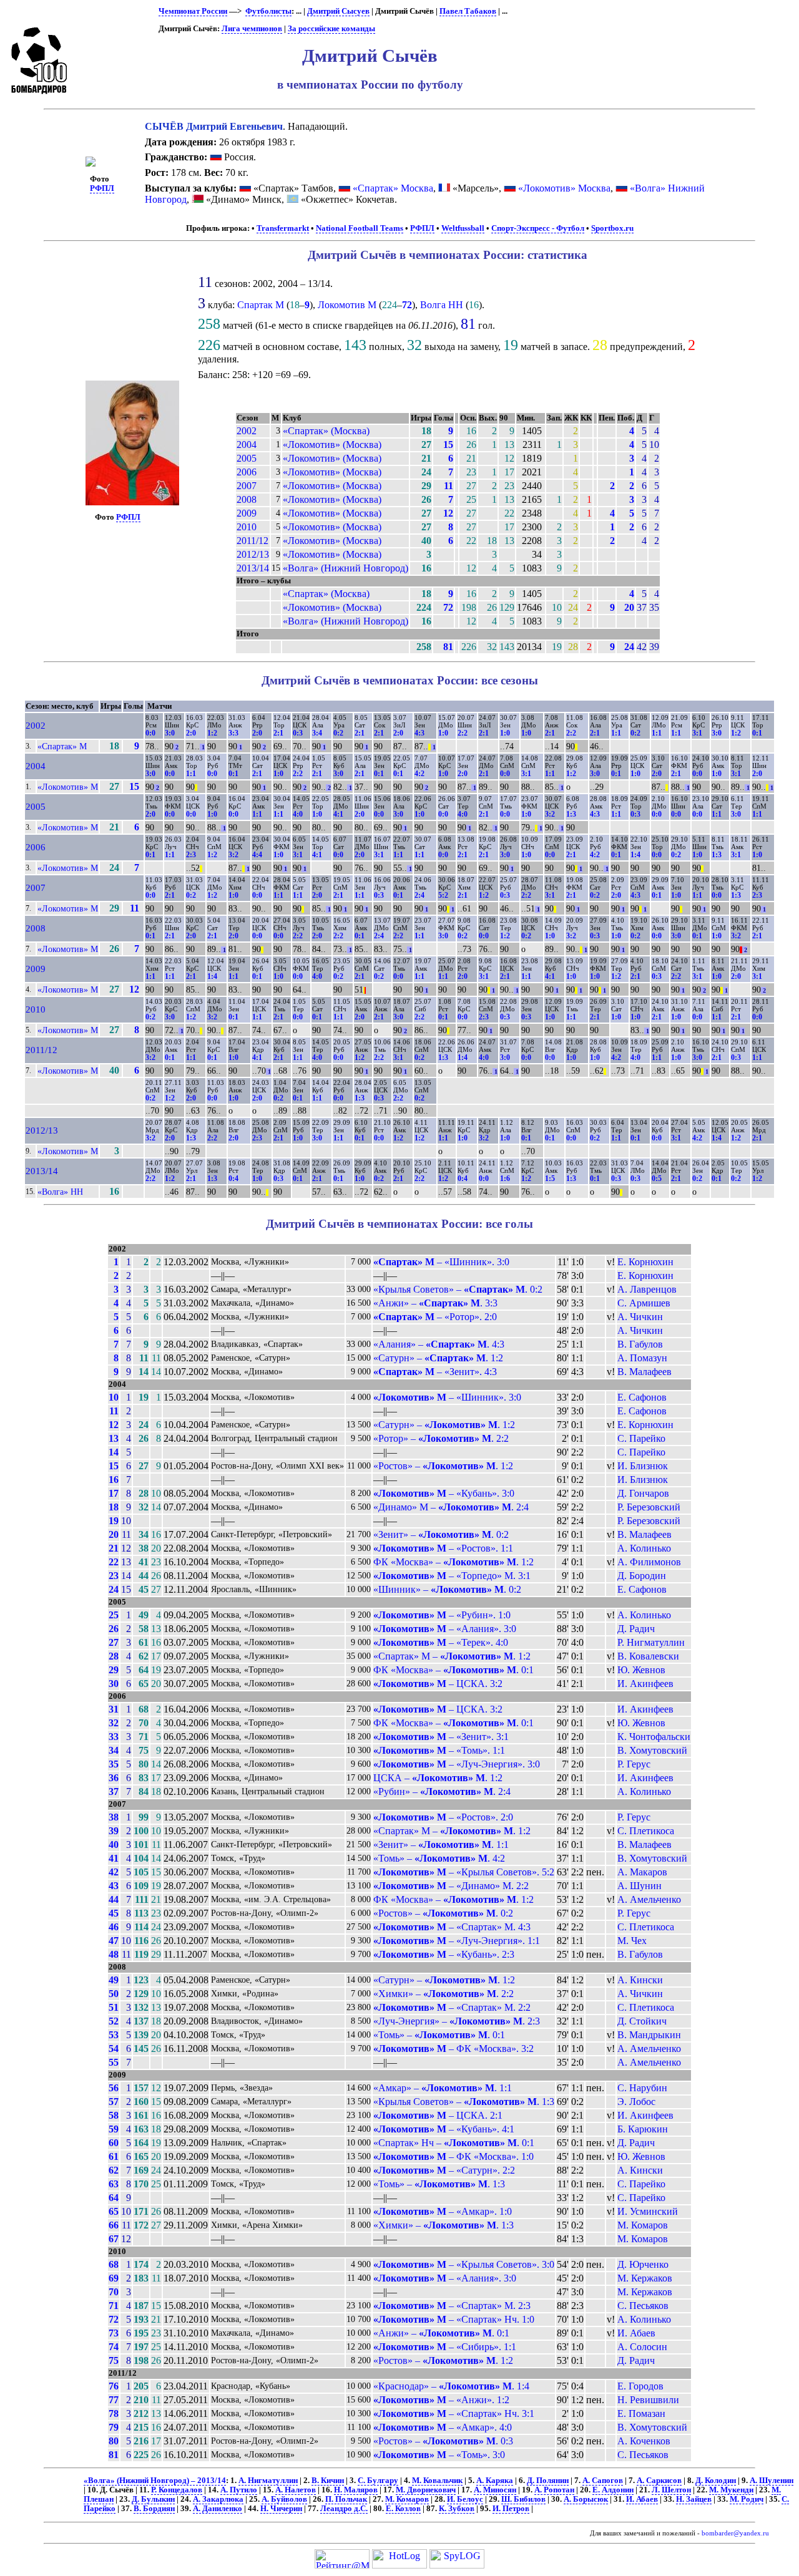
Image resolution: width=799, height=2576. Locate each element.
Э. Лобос (636, 2102)
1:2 (212, 733)
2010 (247, 527)
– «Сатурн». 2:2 (444, 2170)
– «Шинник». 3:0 (441, 1262)
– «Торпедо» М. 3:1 (452, 1576)
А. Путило (239, 2490)
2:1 (278, 733)
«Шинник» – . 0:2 (447, 1589)
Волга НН (442, 305)
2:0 (191, 733)
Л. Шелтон (671, 2490)
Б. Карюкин (643, 2129)
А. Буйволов (284, 2499)
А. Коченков (644, 2441)
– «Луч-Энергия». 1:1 (457, 1941)
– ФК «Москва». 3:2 (453, 2049)
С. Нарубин (642, 2088)
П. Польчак (346, 2499)
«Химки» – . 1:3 (444, 2225)
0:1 (757, 733)
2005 (247, 458)
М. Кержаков (645, 2278)
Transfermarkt (283, 228)
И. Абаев (636, 2333)
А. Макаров (642, 1872)
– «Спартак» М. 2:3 (452, 2306)
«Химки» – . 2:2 (444, 1994)
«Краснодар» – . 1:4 (451, 2386)
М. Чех (632, 1941)
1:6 (505, 1179)
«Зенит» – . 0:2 (441, 1534)
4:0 (298, 814)
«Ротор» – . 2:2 (441, 1438)
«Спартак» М (62, 746)
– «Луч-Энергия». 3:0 (457, 1764)
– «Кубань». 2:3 (444, 1954)
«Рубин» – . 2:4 (442, 1791)
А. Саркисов (659, 2481)
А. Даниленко (218, 2509)
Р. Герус (634, 1764)
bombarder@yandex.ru (735, 2533)
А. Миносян (495, 2490)
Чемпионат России (193, 11)
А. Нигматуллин (268, 2481)
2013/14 (253, 568)
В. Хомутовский (652, 1750)
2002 (247, 431)
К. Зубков (457, 2509)
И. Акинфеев (645, 1684)
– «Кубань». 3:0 (444, 1493)
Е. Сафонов (642, 1397)
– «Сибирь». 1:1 (445, 2347)
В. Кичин (328, 2481)
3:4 (317, 733)
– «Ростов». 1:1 (443, 1548)
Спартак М (261, 305)
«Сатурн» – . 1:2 (438, 1358)
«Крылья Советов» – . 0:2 (458, 1289)
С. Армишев (644, 1303)
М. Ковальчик (437, 2481)
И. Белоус (465, 2499)
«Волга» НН (60, 1192)
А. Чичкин (640, 1317)
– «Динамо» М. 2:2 (451, 1886)
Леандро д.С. (344, 2509)
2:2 (463, 733)
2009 (247, 513)
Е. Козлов (403, 2509)
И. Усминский (648, 2211)
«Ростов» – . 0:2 (443, 1913)
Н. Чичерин (281, 2509)
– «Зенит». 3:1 (441, 1737)
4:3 (419, 733)
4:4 (257, 855)
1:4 (635, 855)
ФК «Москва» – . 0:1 (453, 1670)
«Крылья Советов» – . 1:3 (464, 2102)
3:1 (697, 733)
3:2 (550, 814)
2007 (247, 486)
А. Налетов (296, 2490)
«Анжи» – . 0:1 (441, 2333)
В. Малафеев (645, 1372)
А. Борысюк (586, 2499)
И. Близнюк (643, 1466)
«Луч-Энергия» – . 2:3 (457, 2021)
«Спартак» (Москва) (326, 431)
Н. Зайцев (694, 2499)
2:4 (419, 895)
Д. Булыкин (153, 2499)
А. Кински (640, 1980)
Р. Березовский (649, 1507)
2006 (247, 472)
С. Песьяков (643, 2306)
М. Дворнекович (426, 2490)
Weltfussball (463, 228)
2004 (247, 445)
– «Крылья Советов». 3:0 (464, 2264)
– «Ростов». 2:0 (443, 1817)
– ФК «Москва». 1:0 (453, 2156)
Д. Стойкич (642, 2021)
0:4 (233, 1179)
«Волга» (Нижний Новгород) (346, 568)
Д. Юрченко (643, 2264)
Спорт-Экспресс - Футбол (538, 228)
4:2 (419, 774)
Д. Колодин (716, 2481)
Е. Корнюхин (645, 1262)
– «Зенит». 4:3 (435, 1372)
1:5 (550, 1179)
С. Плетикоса (646, 1831)
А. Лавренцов (647, 1289)
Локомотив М (347, 305)
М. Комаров (643, 2225)
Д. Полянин (548, 2481)
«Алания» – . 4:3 (439, 1344)
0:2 (338, 733)
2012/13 (253, 554)
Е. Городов (640, 2386)
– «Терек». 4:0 (441, 1642)
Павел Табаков (468, 11)
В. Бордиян (154, 2509)
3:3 (233, 733)
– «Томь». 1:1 (439, 1750)
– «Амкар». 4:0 (443, 2427)
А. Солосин (642, 2347)
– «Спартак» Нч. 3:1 (454, 2413)
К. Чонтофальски (654, 1737)
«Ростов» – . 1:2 (443, 1466)
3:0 (170, 733)
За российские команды (331, 29)
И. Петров (511, 2509)
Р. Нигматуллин (651, 1642)
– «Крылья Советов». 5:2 (464, 1872)
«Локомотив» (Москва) (332, 445)
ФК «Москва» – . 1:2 (453, 1562)
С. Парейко (641, 1438)
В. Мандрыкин (649, 2035)
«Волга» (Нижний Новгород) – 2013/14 (155, 2481)
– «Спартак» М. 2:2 (452, 2007)
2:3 (191, 855)
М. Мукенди (731, 2490)
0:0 (150, 733)
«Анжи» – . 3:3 (435, 1303)
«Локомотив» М (68, 787)
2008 (247, 499)
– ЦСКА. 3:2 (438, 1684)
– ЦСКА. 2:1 (438, 2115)
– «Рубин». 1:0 (442, 1615)
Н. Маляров (356, 2490)
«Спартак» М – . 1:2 (452, 1656)
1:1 (616, 733)
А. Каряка (495, 2481)
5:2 (443, 895)
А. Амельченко (649, 1899)
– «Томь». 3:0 (439, 2455)
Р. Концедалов (177, 2490)
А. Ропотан (554, 2490)
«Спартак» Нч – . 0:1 (454, 2143)
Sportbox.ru (612, 228)
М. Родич (747, 2499)
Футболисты (268, 11)
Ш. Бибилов (523, 2499)
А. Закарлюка (218, 2499)
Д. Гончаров (643, 1493)
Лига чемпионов (252, 29)
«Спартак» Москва (393, 188)
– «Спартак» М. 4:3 (452, 1927)
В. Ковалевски (648, 1656)
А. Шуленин (772, 2481)
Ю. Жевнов (641, 1670)
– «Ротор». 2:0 (435, 1317)
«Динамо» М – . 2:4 (451, 1507)
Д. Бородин (642, 1576)
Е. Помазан (641, 2413)
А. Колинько (644, 1548)
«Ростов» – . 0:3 (443, 2441)
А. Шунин (640, 1886)
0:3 (298, 733)
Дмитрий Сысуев (338, 11)
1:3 (571, 814)
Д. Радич (636, 1629)
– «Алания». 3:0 (445, 1629)
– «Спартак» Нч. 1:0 (454, 2319)
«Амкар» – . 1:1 (443, 2088)
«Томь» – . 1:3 (439, 2184)
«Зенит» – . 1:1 (441, 1845)
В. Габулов (640, 1344)
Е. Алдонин (613, 2490)
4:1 (338, 814)
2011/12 (252, 541)
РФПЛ (102, 188)
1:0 (443, 733)
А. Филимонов (649, 1562)
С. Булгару (378, 2481)
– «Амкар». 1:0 (443, 2211)
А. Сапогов (603, 2481)
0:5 (657, 1179)
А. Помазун (642, 1358)
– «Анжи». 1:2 (441, 2400)
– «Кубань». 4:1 (444, 2129)
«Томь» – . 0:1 (439, 2035)
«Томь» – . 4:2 (439, 1858)
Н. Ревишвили (648, 2400)
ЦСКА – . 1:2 (438, 1778)
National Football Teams (360, 228)
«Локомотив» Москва (564, 188)
